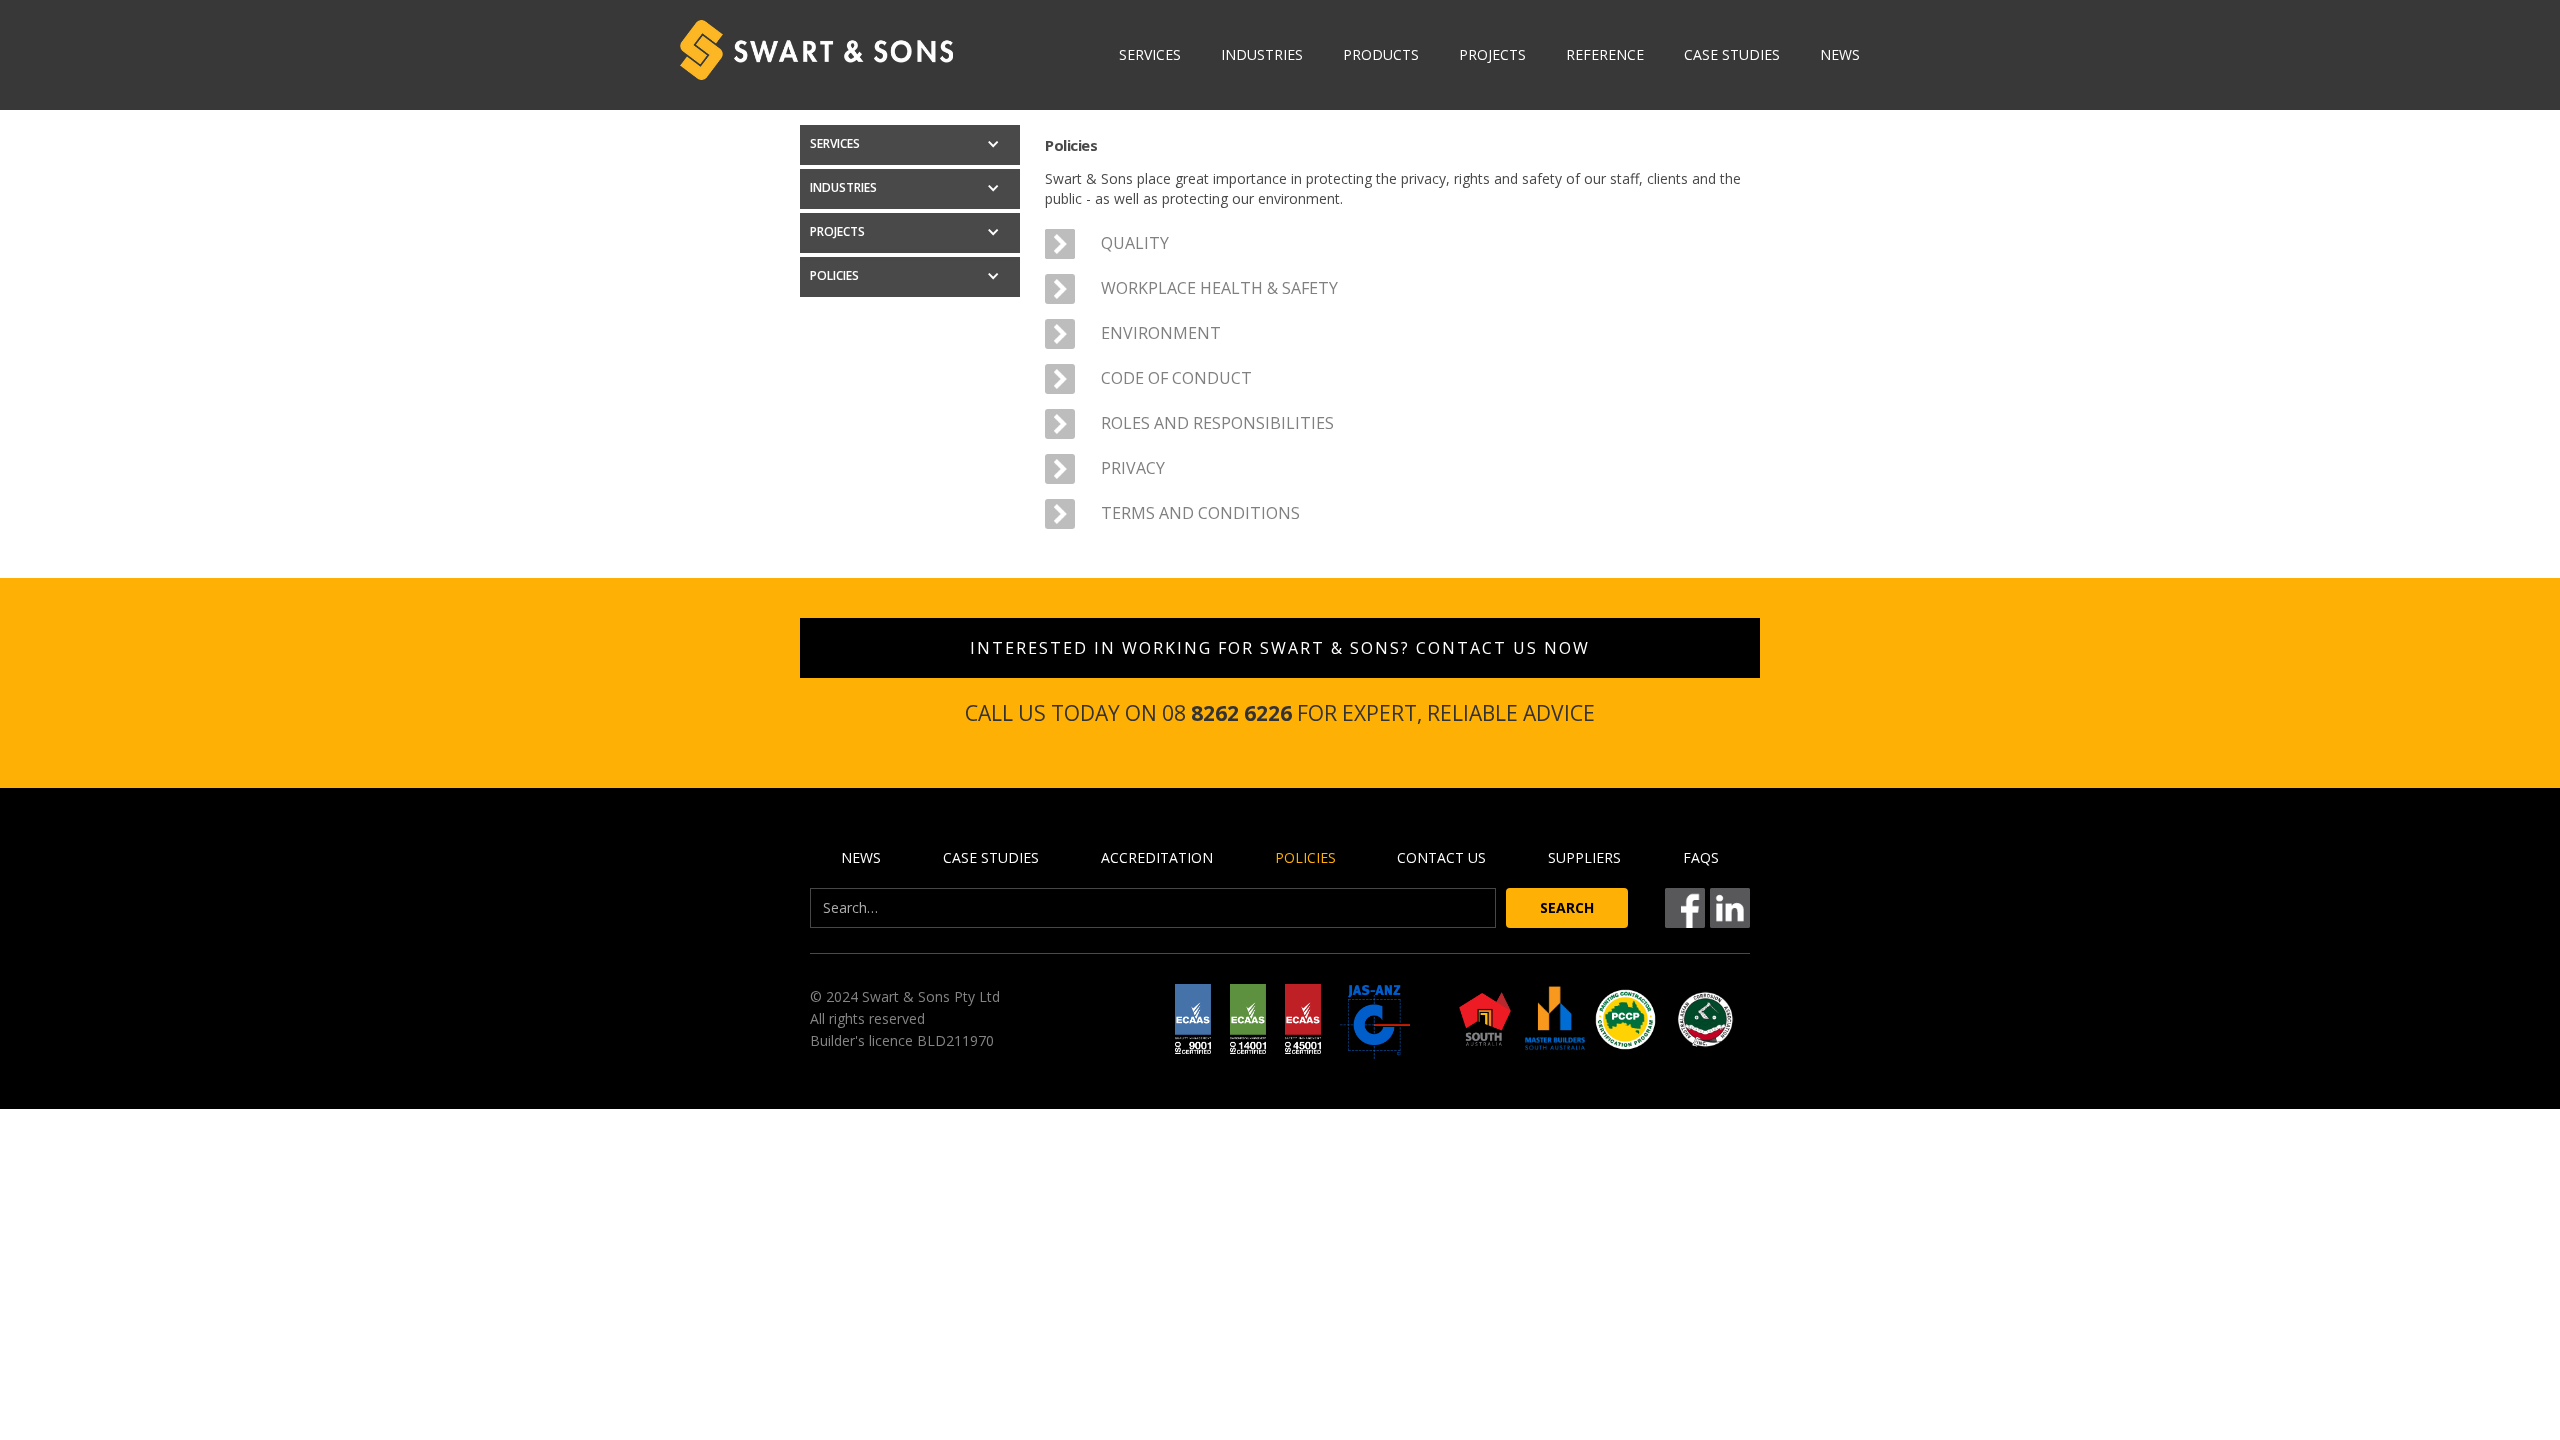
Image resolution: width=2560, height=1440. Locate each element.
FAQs (1701, 857)
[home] (816, 50)
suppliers (1584, 857)
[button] (910, 145)
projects (1492, 54)
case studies (1732, 54)
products (1381, 54)
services (1150, 54)
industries (1262, 54)
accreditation (1157, 857)
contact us (1441, 857)
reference (1605, 54)
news (1840, 54)
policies (1305, 857)
